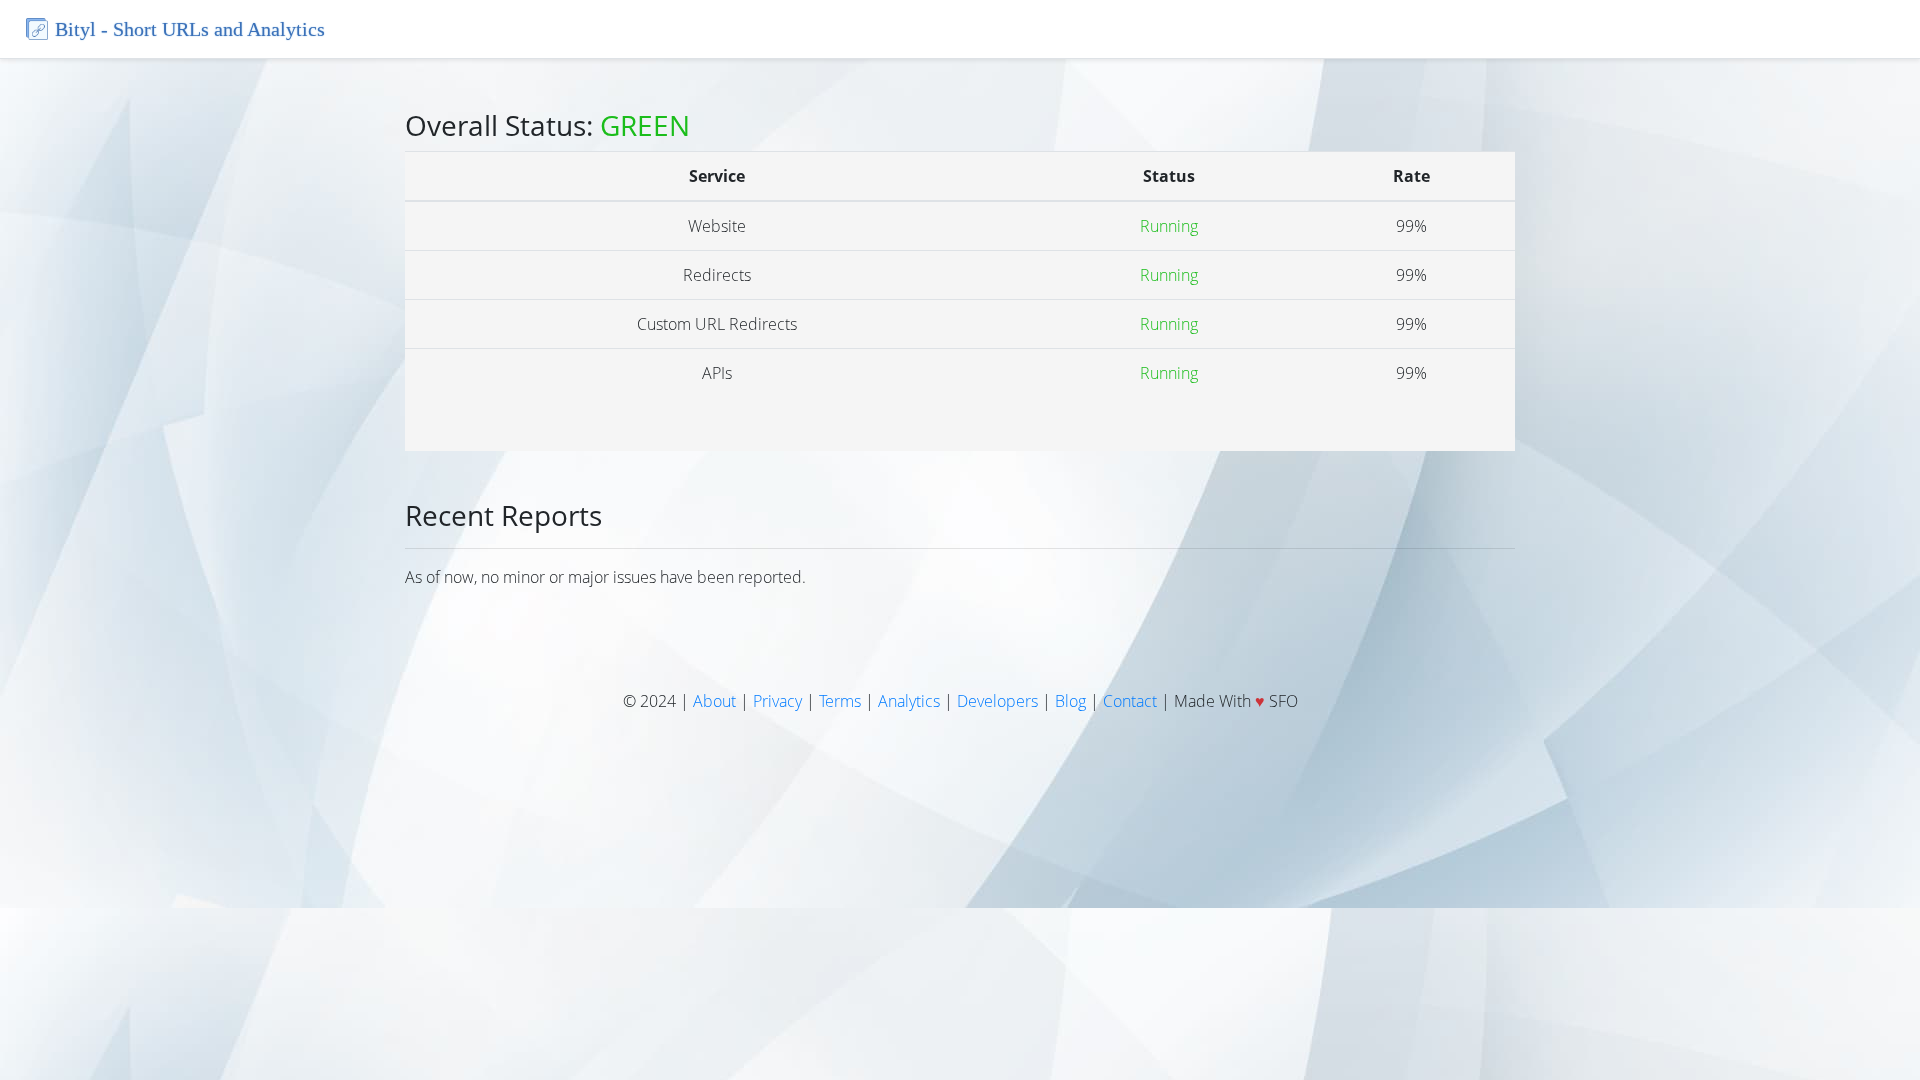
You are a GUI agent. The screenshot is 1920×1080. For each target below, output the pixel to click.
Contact (1130, 701)
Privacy (777, 701)
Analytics (909, 701)
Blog (1070, 701)
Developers (997, 701)
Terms (840, 701)
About (714, 701)
